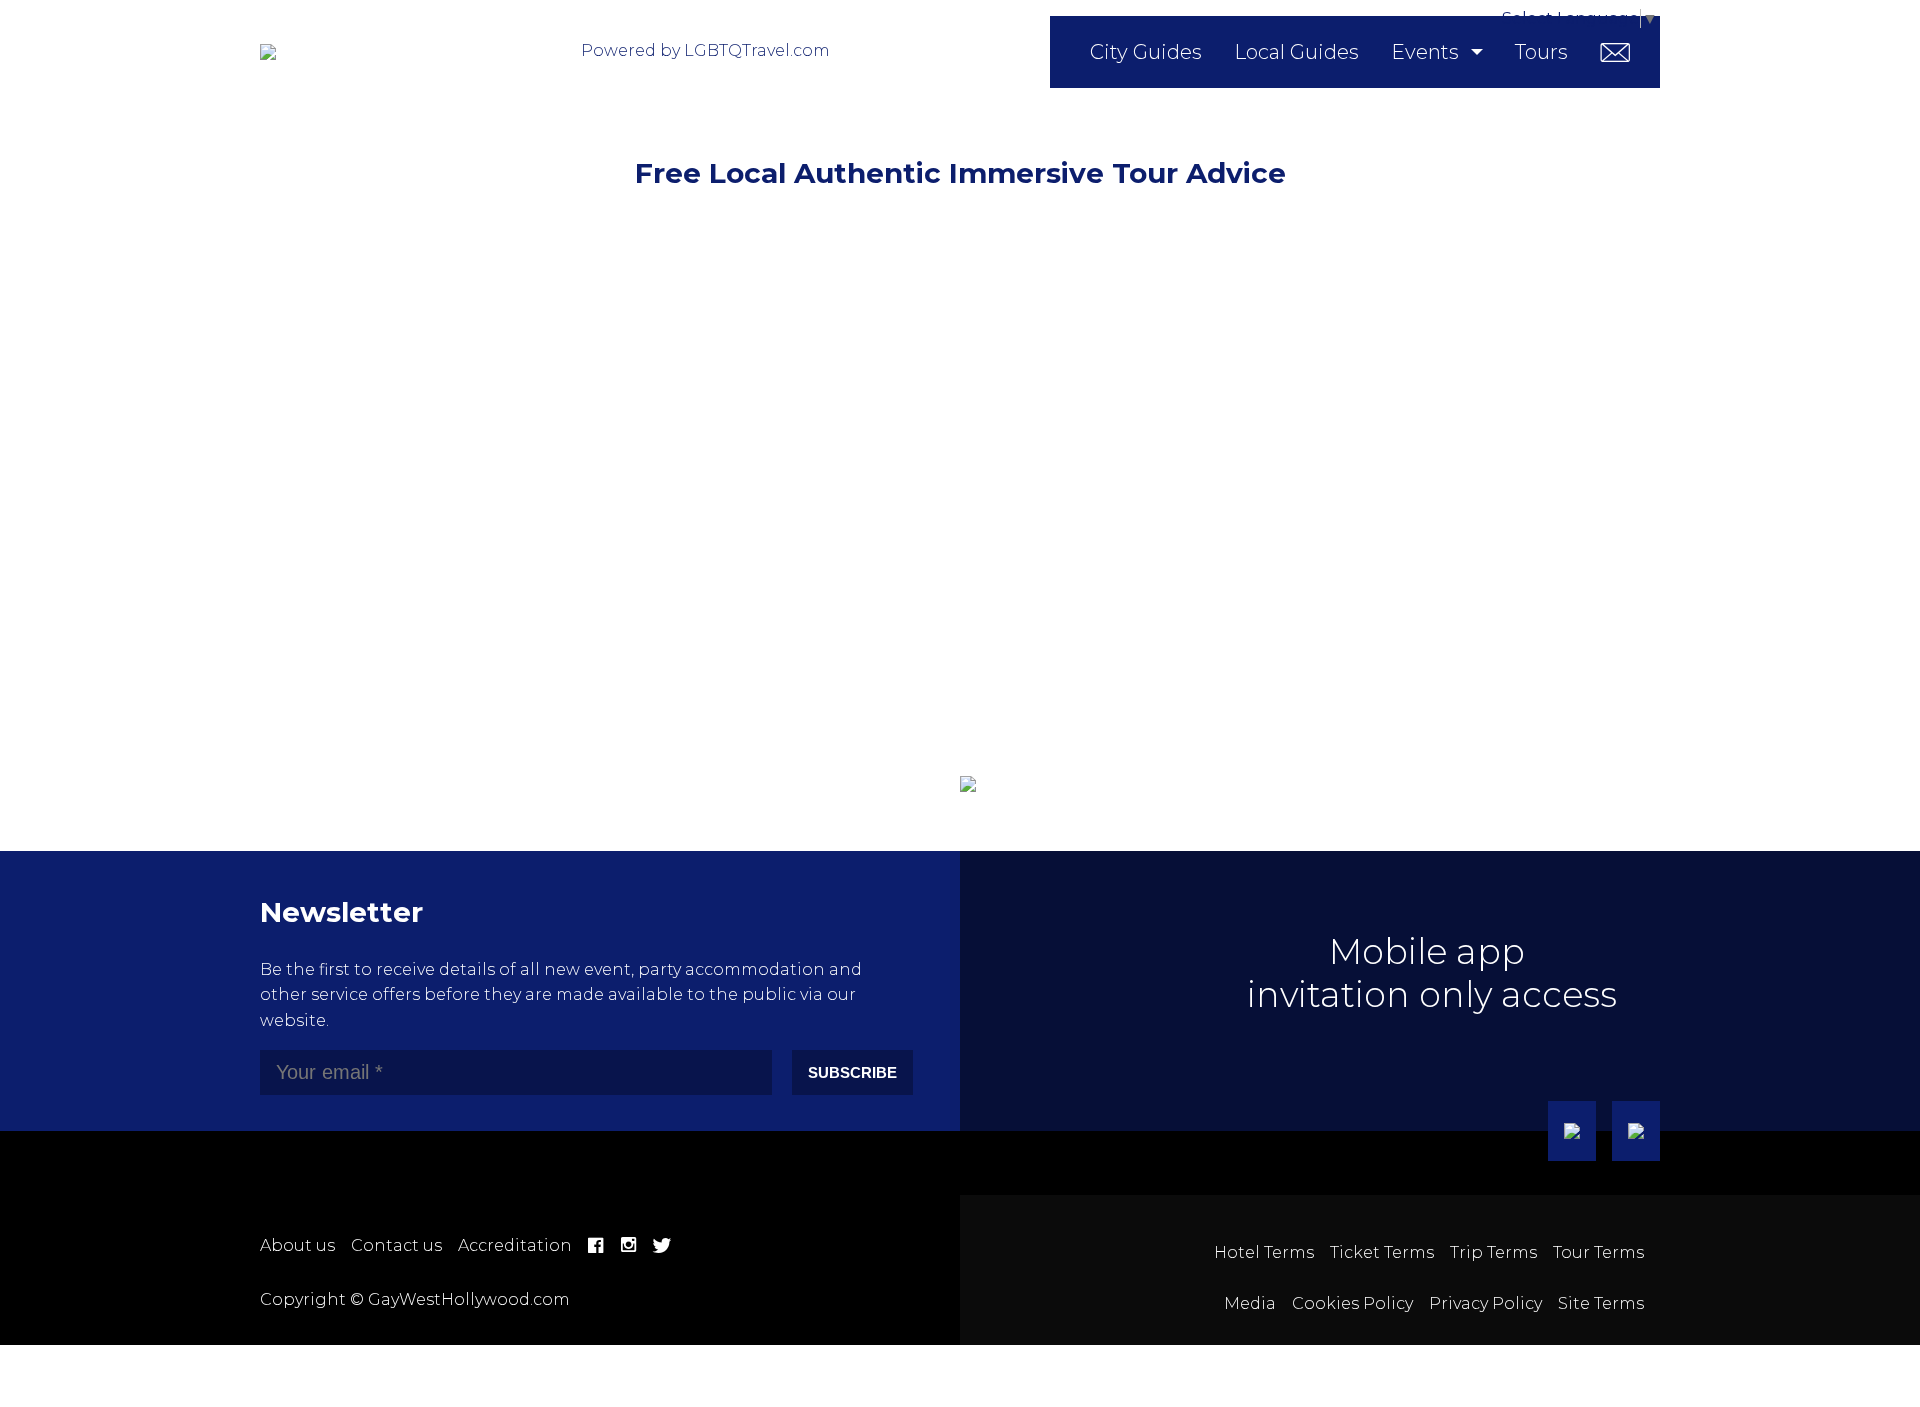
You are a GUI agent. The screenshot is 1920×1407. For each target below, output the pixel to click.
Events (1425, 52)
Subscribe (852, 1072)
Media (1250, 1303)
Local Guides (1296, 52)
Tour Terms (1598, 1252)
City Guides (1146, 52)
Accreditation (515, 1245)
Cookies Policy (1352, 1303)
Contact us (396, 1245)
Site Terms (1601, 1303)
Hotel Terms (1264, 1252)
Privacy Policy (1485, 1303)
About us (297, 1245)
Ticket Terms (1382, 1252)
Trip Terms (1493, 1252)
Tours (1541, 52)
